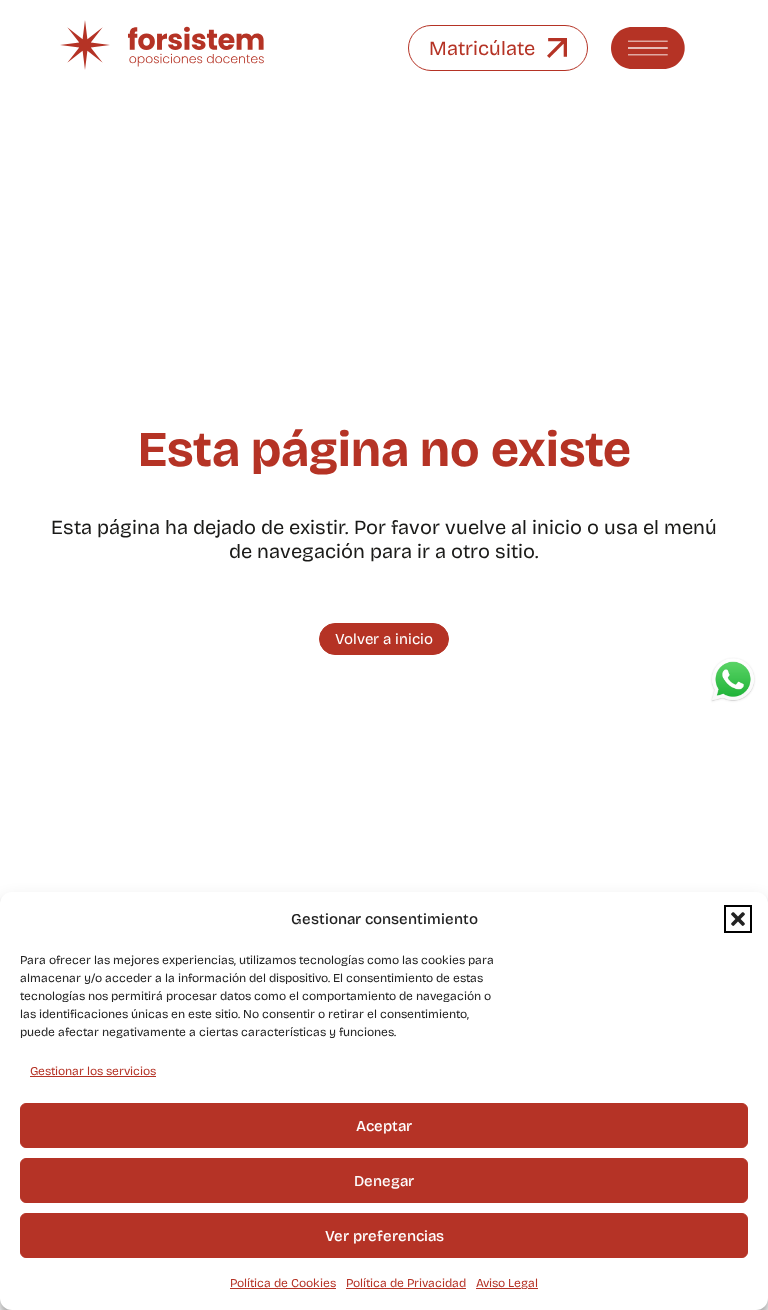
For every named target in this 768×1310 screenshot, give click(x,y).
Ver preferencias (384, 1236)
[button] (738, 919)
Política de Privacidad (406, 1283)
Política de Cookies (283, 1283)
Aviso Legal (507, 1283)
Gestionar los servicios (93, 1071)
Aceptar (384, 1126)
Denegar (384, 1181)
